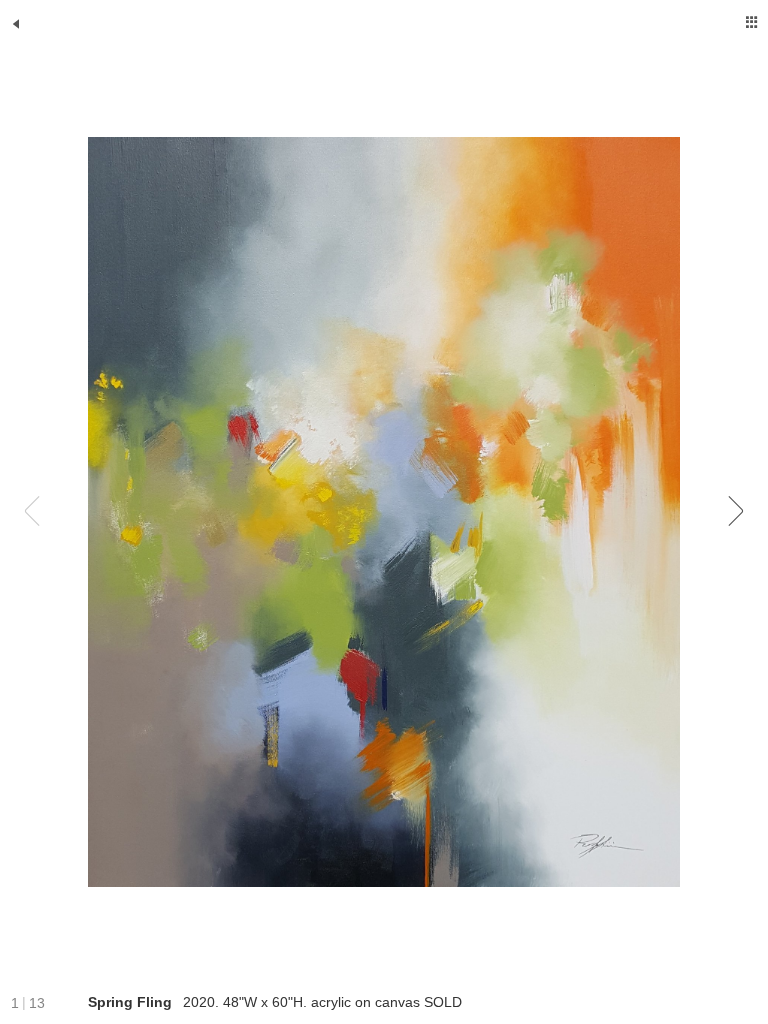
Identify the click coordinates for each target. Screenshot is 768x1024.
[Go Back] (16, 24)
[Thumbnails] (752, 22)
